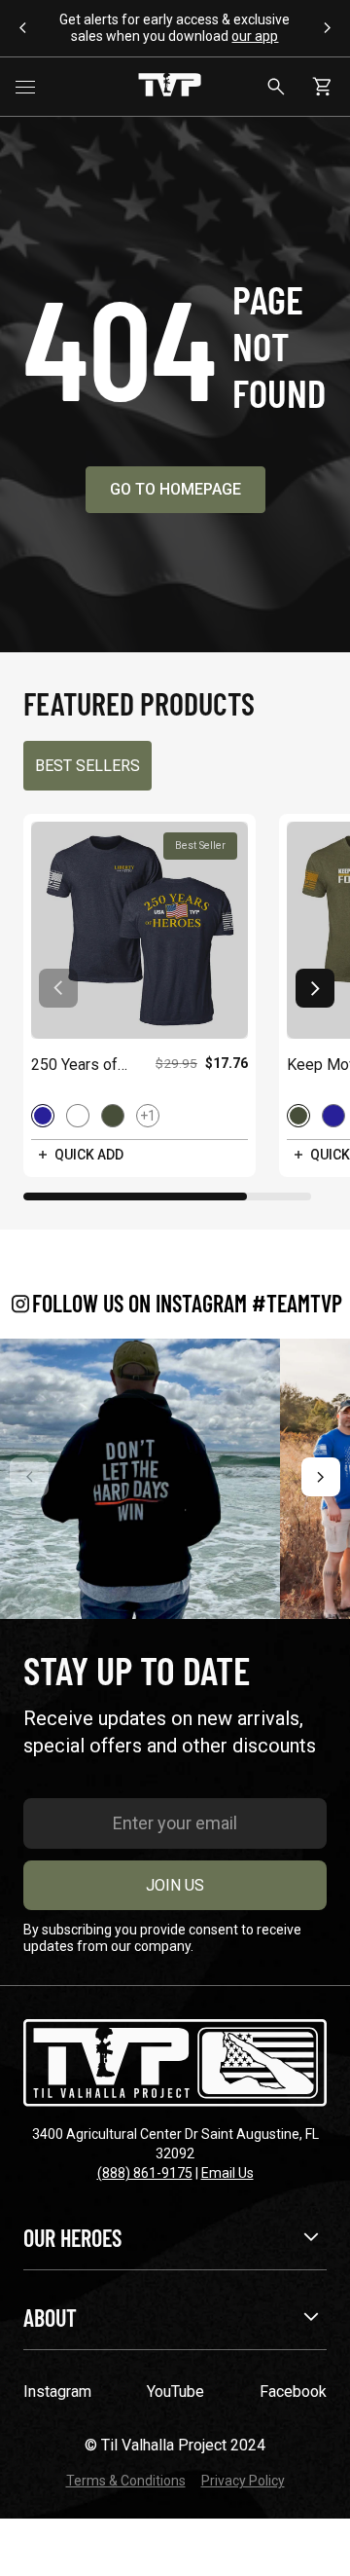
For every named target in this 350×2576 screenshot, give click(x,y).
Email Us (227, 2173)
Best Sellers (87, 766)
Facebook (293, 2392)
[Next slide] (315, 988)
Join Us (175, 1885)
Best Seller (200, 846)
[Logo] (170, 87)
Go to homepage (175, 489)
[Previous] (29, 1477)
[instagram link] (140, 1479)
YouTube (175, 2392)
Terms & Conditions (126, 2481)
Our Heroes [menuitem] (72, 2238)
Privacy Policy (243, 2481)
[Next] (321, 1477)
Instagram (57, 2392)
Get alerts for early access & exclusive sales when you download (175, 28)
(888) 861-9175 (145, 2173)
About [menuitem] (50, 2318)
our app (255, 36)
